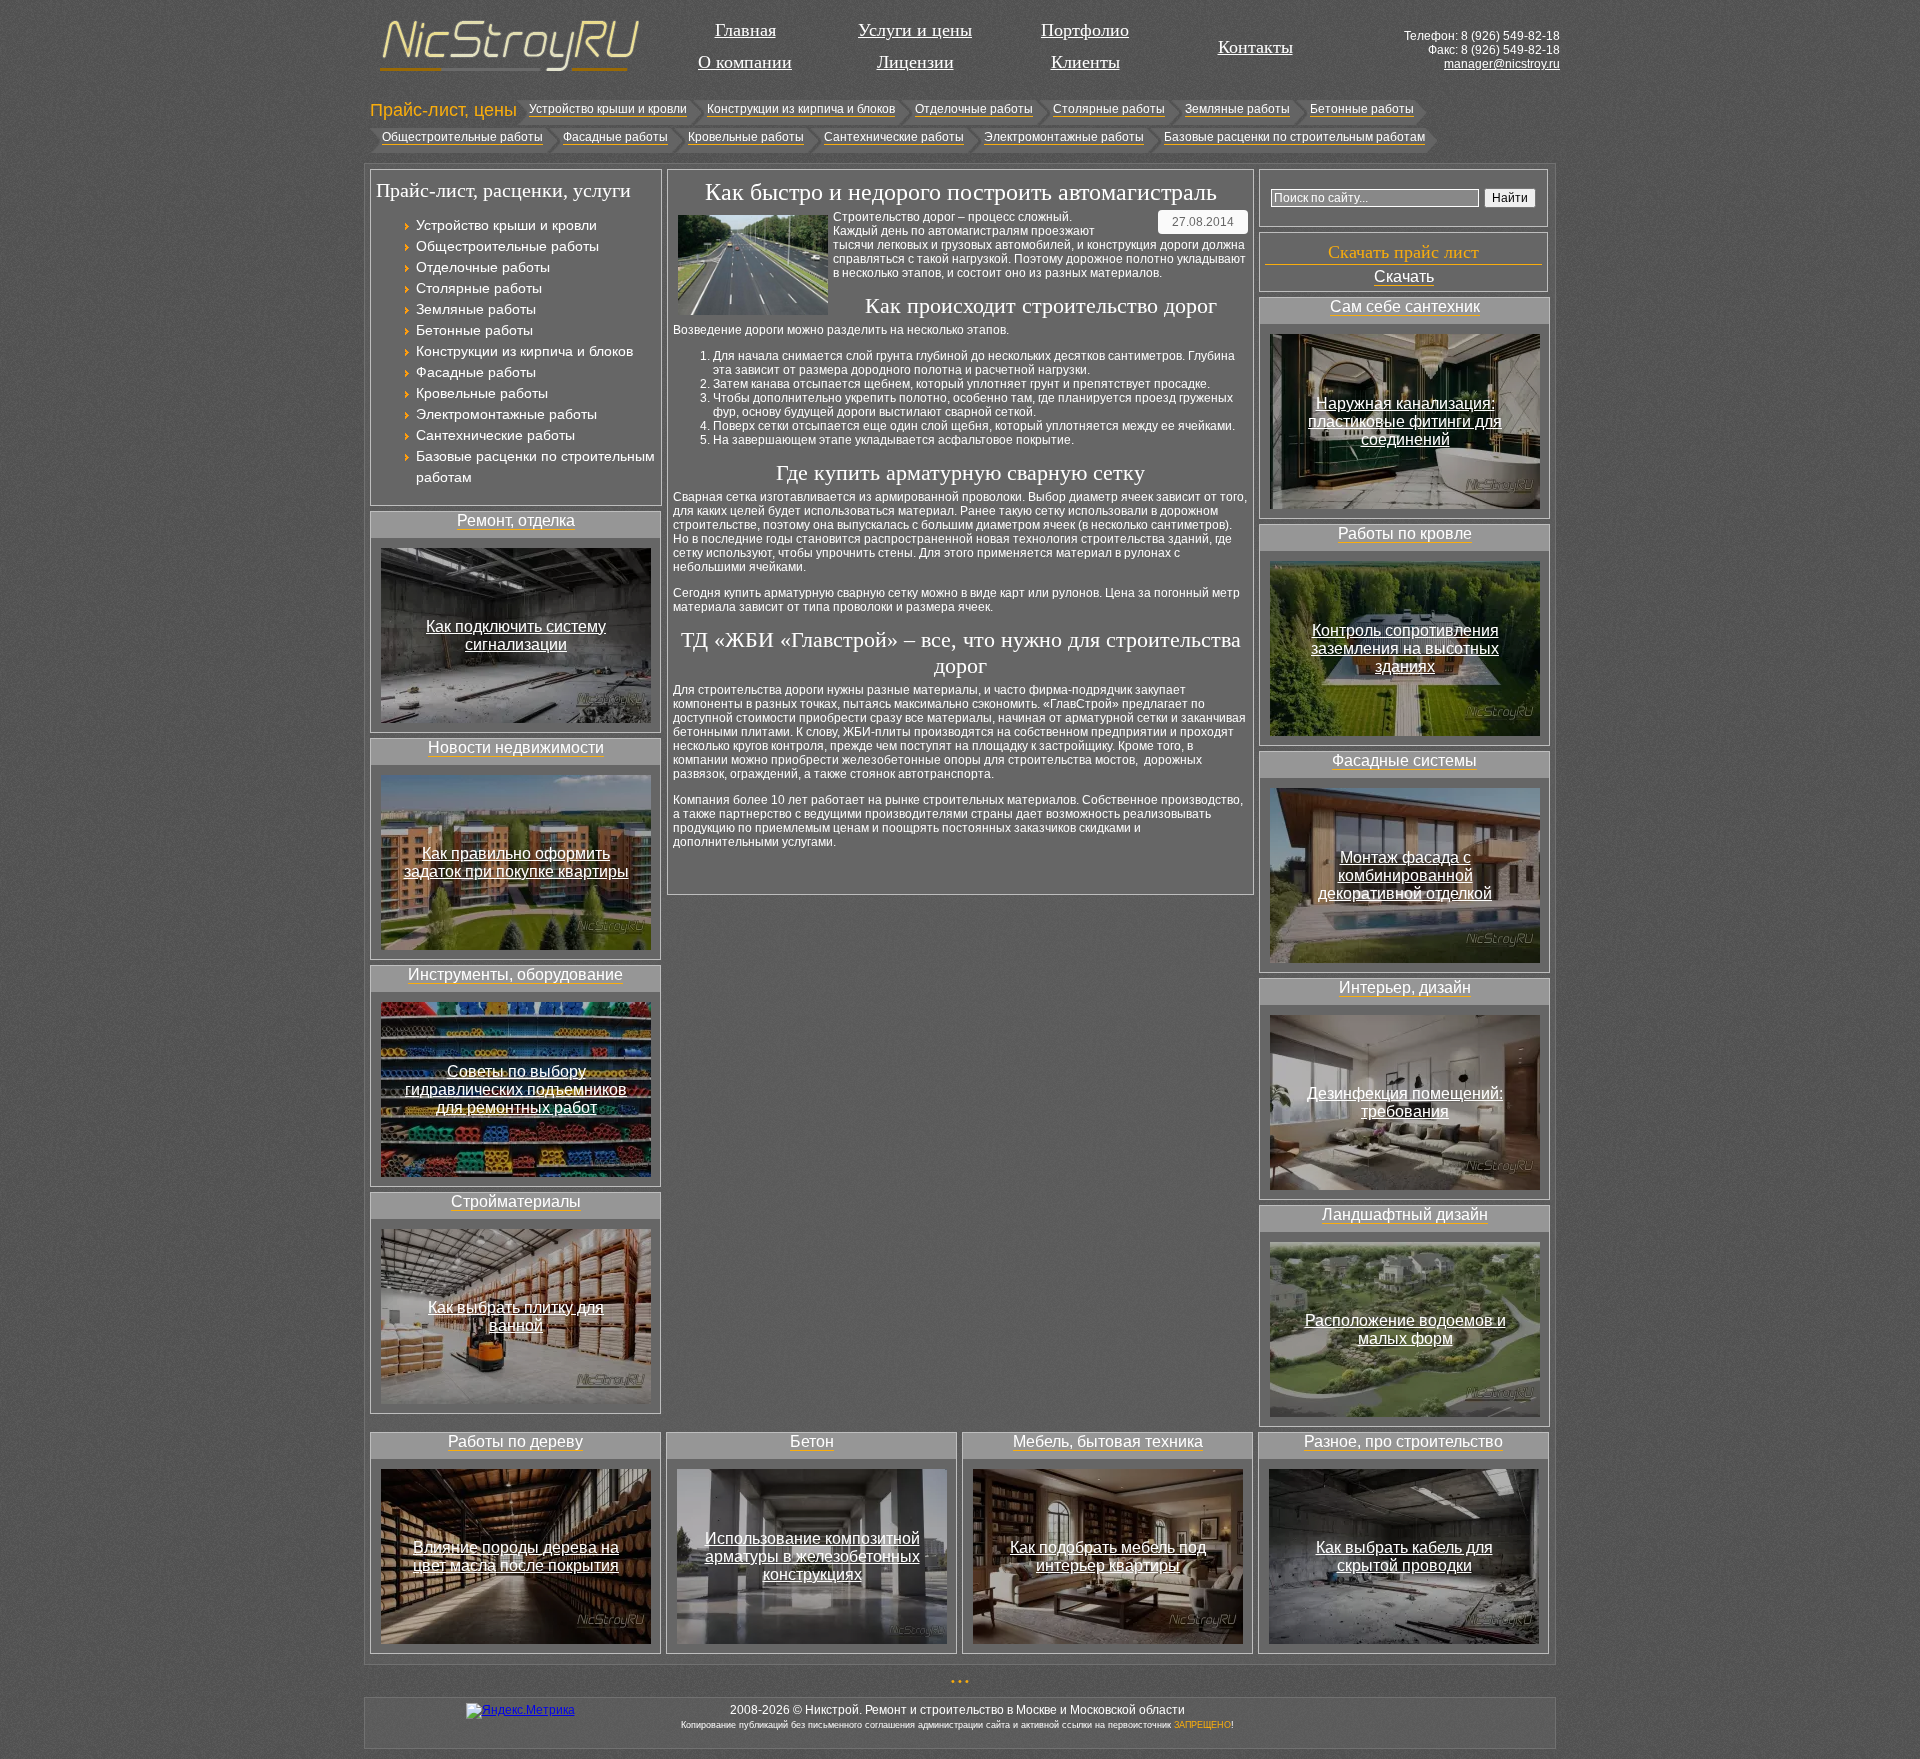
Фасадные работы (615, 137)
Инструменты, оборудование (515, 974)
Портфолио (1085, 30)
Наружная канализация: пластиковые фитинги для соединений (1405, 421)
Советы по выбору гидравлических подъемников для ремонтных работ (516, 1089)
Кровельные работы (746, 137)
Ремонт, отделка (516, 520)
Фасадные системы (1404, 760)
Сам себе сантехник (1405, 306)
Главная (745, 30)
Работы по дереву (515, 1441)
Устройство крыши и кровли (608, 109)
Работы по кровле (1405, 533)
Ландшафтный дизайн (1405, 1214)
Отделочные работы (974, 109)
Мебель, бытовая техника (1108, 1441)
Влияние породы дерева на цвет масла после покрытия (516, 1556)
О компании (745, 62)
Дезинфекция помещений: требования (1405, 1102)
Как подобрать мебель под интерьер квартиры (1108, 1556)
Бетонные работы (1362, 109)
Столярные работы (1109, 109)
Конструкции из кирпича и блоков (801, 109)
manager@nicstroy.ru (1502, 64)
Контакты (1255, 47)
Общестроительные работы (462, 137)
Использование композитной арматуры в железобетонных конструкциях (812, 1556)
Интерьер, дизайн (1405, 987)
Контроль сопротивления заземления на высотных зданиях (1405, 648)
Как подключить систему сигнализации (516, 635)
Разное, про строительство (1403, 1441)
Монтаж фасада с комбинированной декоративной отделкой (1405, 875)
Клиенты (1085, 62)
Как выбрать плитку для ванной (516, 1316)
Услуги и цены (915, 30)
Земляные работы (1237, 109)
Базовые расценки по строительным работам (1294, 137)
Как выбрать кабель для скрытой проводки (1404, 1556)
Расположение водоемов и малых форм (1405, 1329)
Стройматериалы (516, 1201)
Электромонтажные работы (1064, 137)
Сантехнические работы (894, 137)
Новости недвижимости (516, 747)
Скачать (1404, 276)
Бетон (812, 1441)
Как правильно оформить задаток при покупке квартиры (516, 862)
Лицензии (915, 62)
